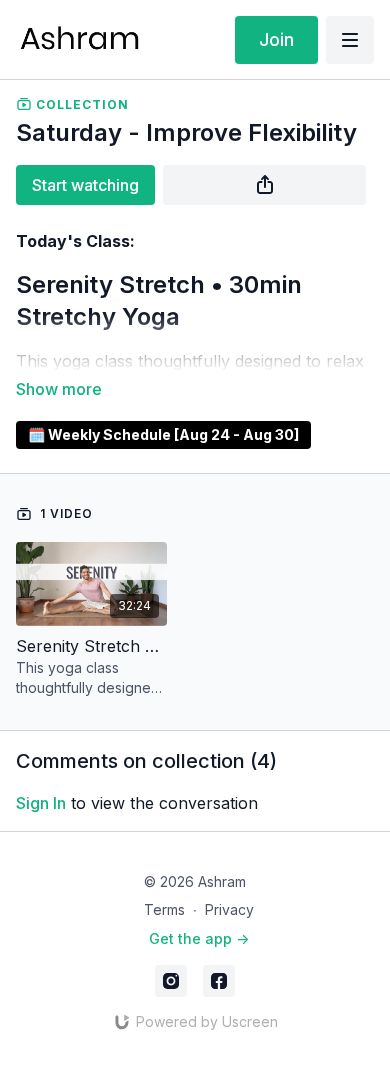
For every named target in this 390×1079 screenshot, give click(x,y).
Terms (164, 909)
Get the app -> (199, 938)
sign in (41, 803)
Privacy (229, 909)
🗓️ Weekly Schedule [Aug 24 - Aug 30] (163, 434)
